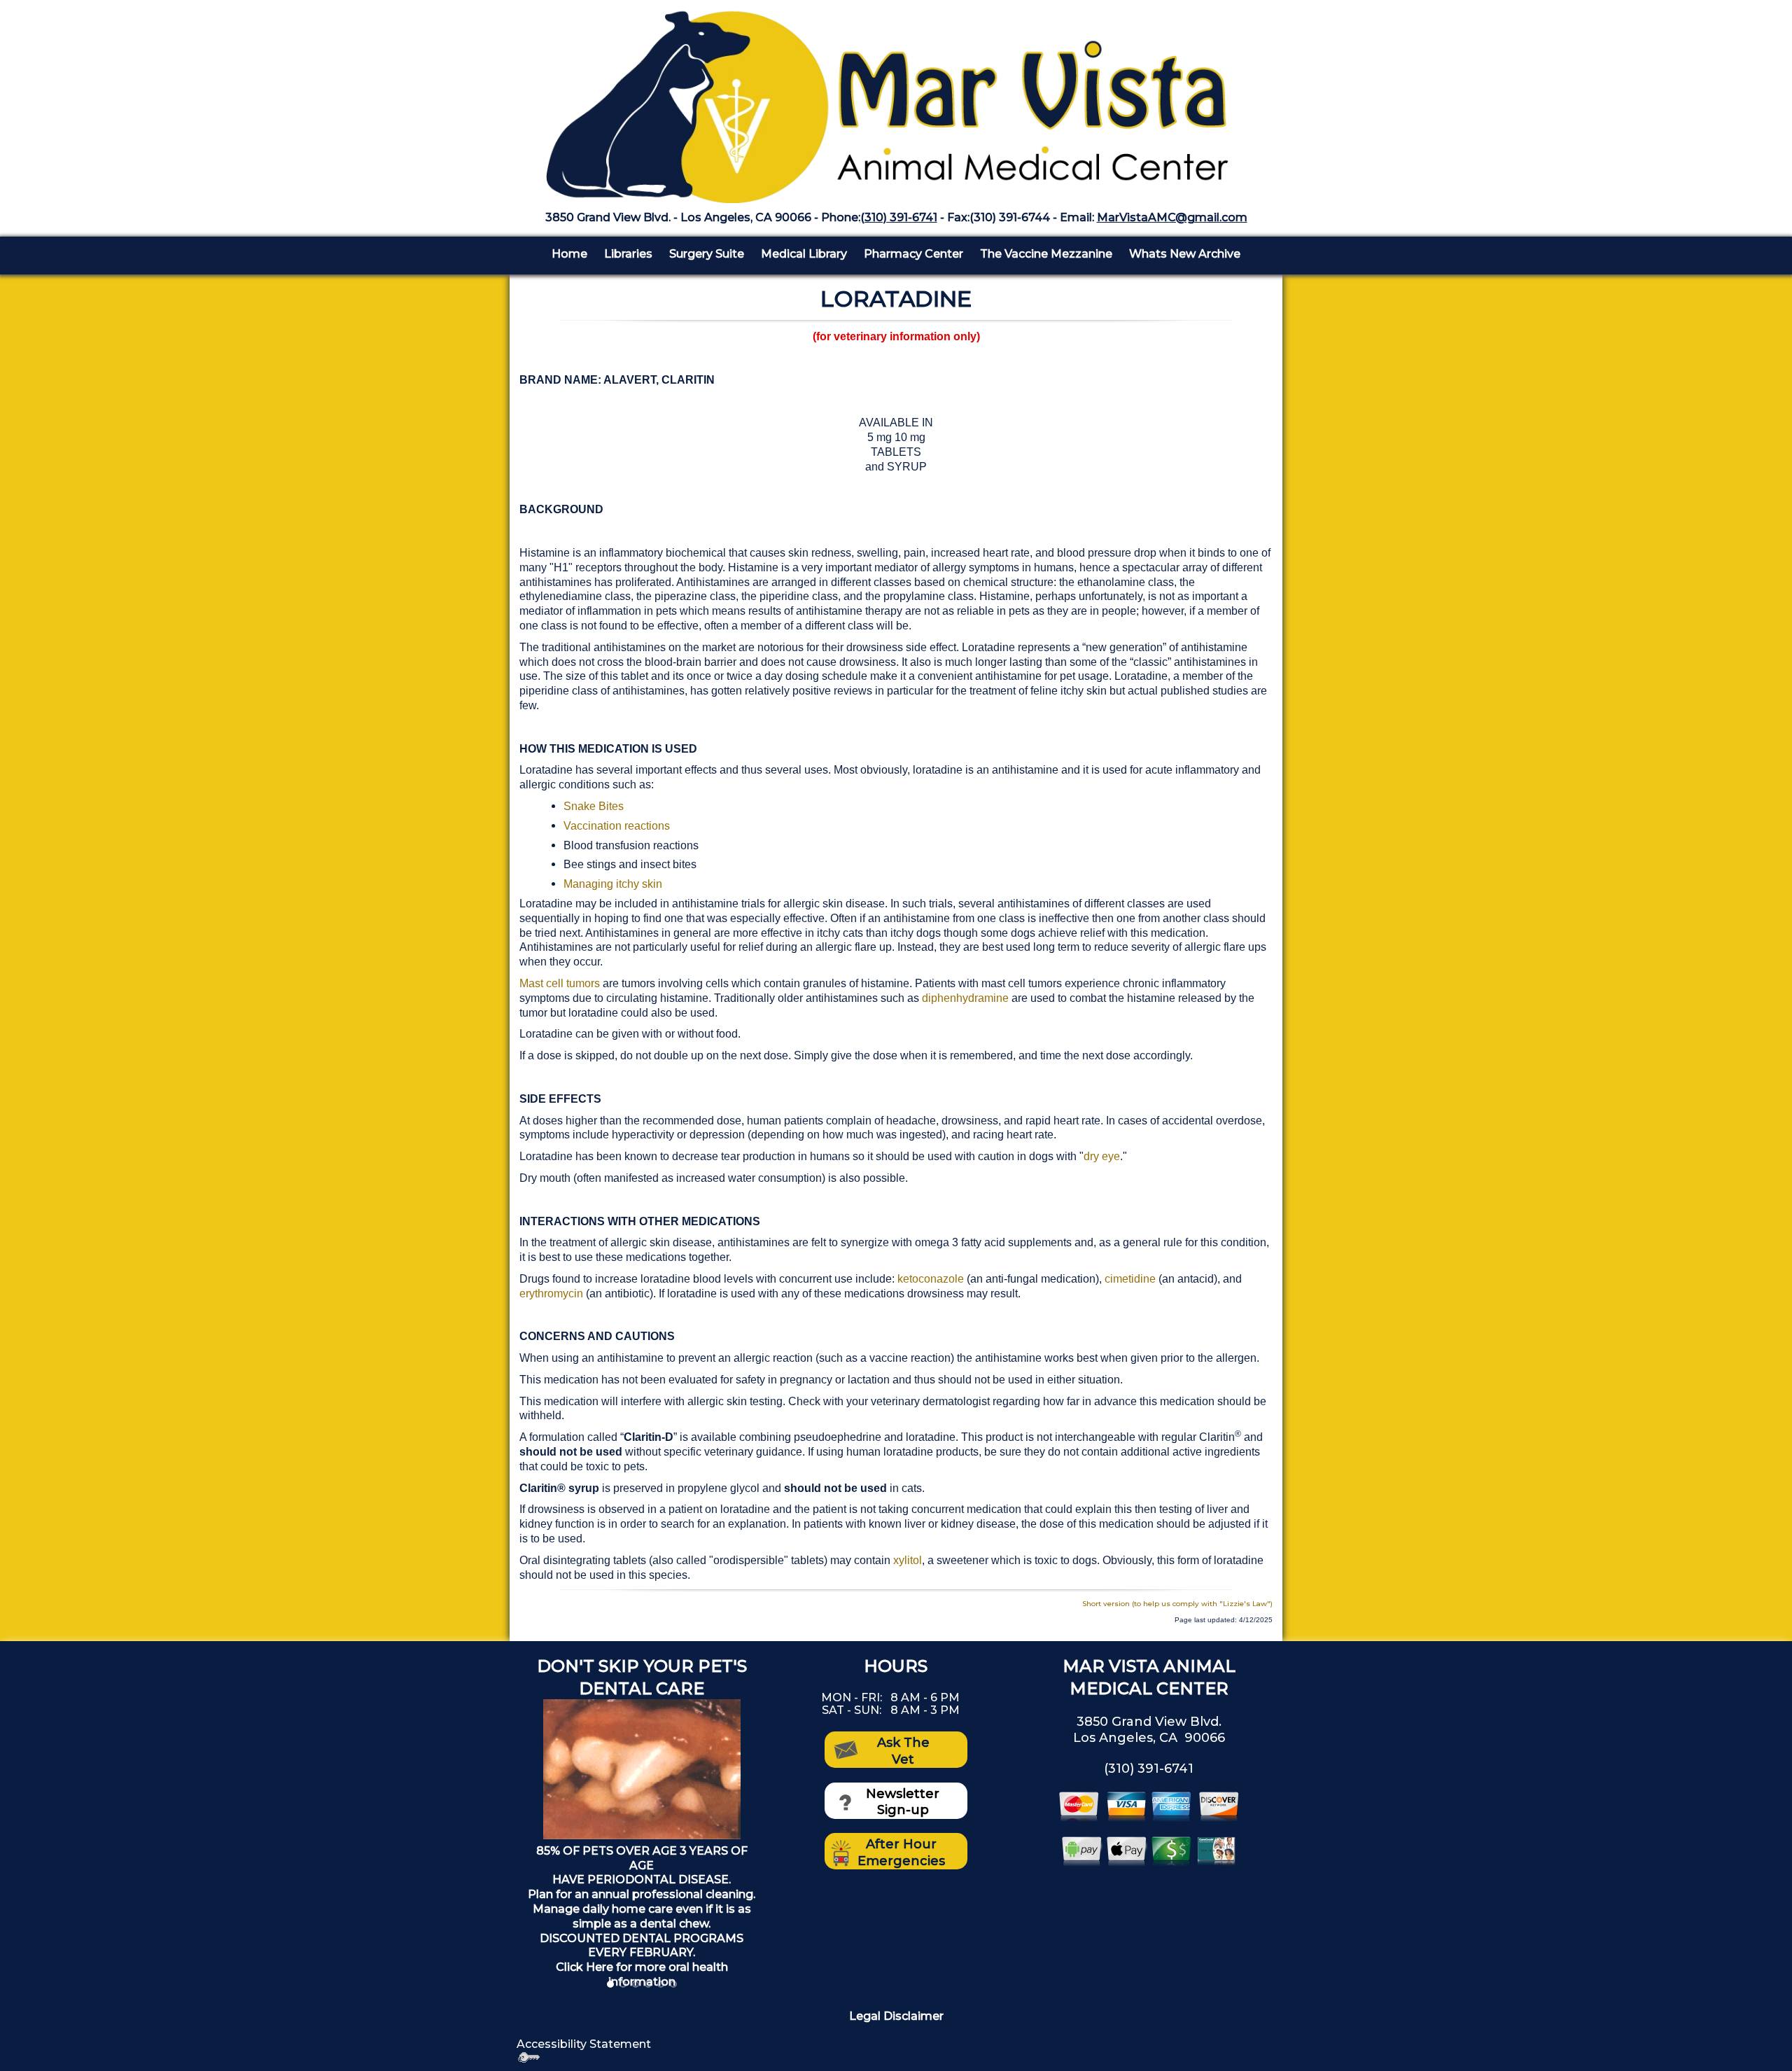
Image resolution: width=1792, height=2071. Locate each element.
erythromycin (551, 1293)
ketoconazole (931, 1279)
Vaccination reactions (617, 826)
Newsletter (903, 1794)
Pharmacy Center (913, 254)
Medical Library (804, 254)
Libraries (628, 254)
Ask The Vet (903, 1751)
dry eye (1102, 1156)
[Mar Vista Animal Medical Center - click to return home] (896, 100)
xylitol (908, 1560)
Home (569, 254)
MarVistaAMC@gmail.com (1172, 217)
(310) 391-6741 (899, 217)
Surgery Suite (707, 254)
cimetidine (1130, 1279)
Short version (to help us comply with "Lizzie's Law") (1177, 1604)
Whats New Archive (1185, 254)
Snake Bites (594, 806)
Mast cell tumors (561, 983)
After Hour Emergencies (901, 1852)
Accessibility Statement (584, 2044)
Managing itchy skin (613, 884)
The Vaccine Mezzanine (1046, 254)
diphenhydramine (965, 998)
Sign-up (903, 1810)
